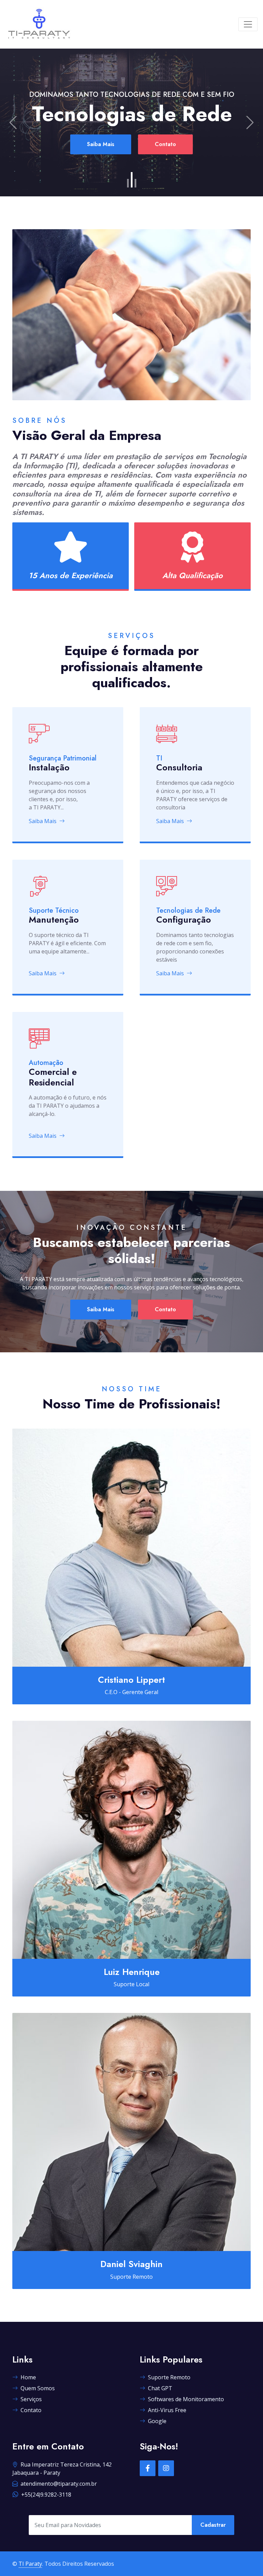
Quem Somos (38, 2388)
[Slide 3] (135, 180)
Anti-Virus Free (167, 2410)
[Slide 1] (128, 183)
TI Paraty (30, 2564)
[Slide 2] (132, 183)
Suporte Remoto (169, 2377)
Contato (165, 161)
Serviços (31, 2399)
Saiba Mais (101, 161)
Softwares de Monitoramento (186, 2399)
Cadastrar (213, 2525)
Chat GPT (160, 2388)
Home (28, 2377)
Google (157, 2421)
